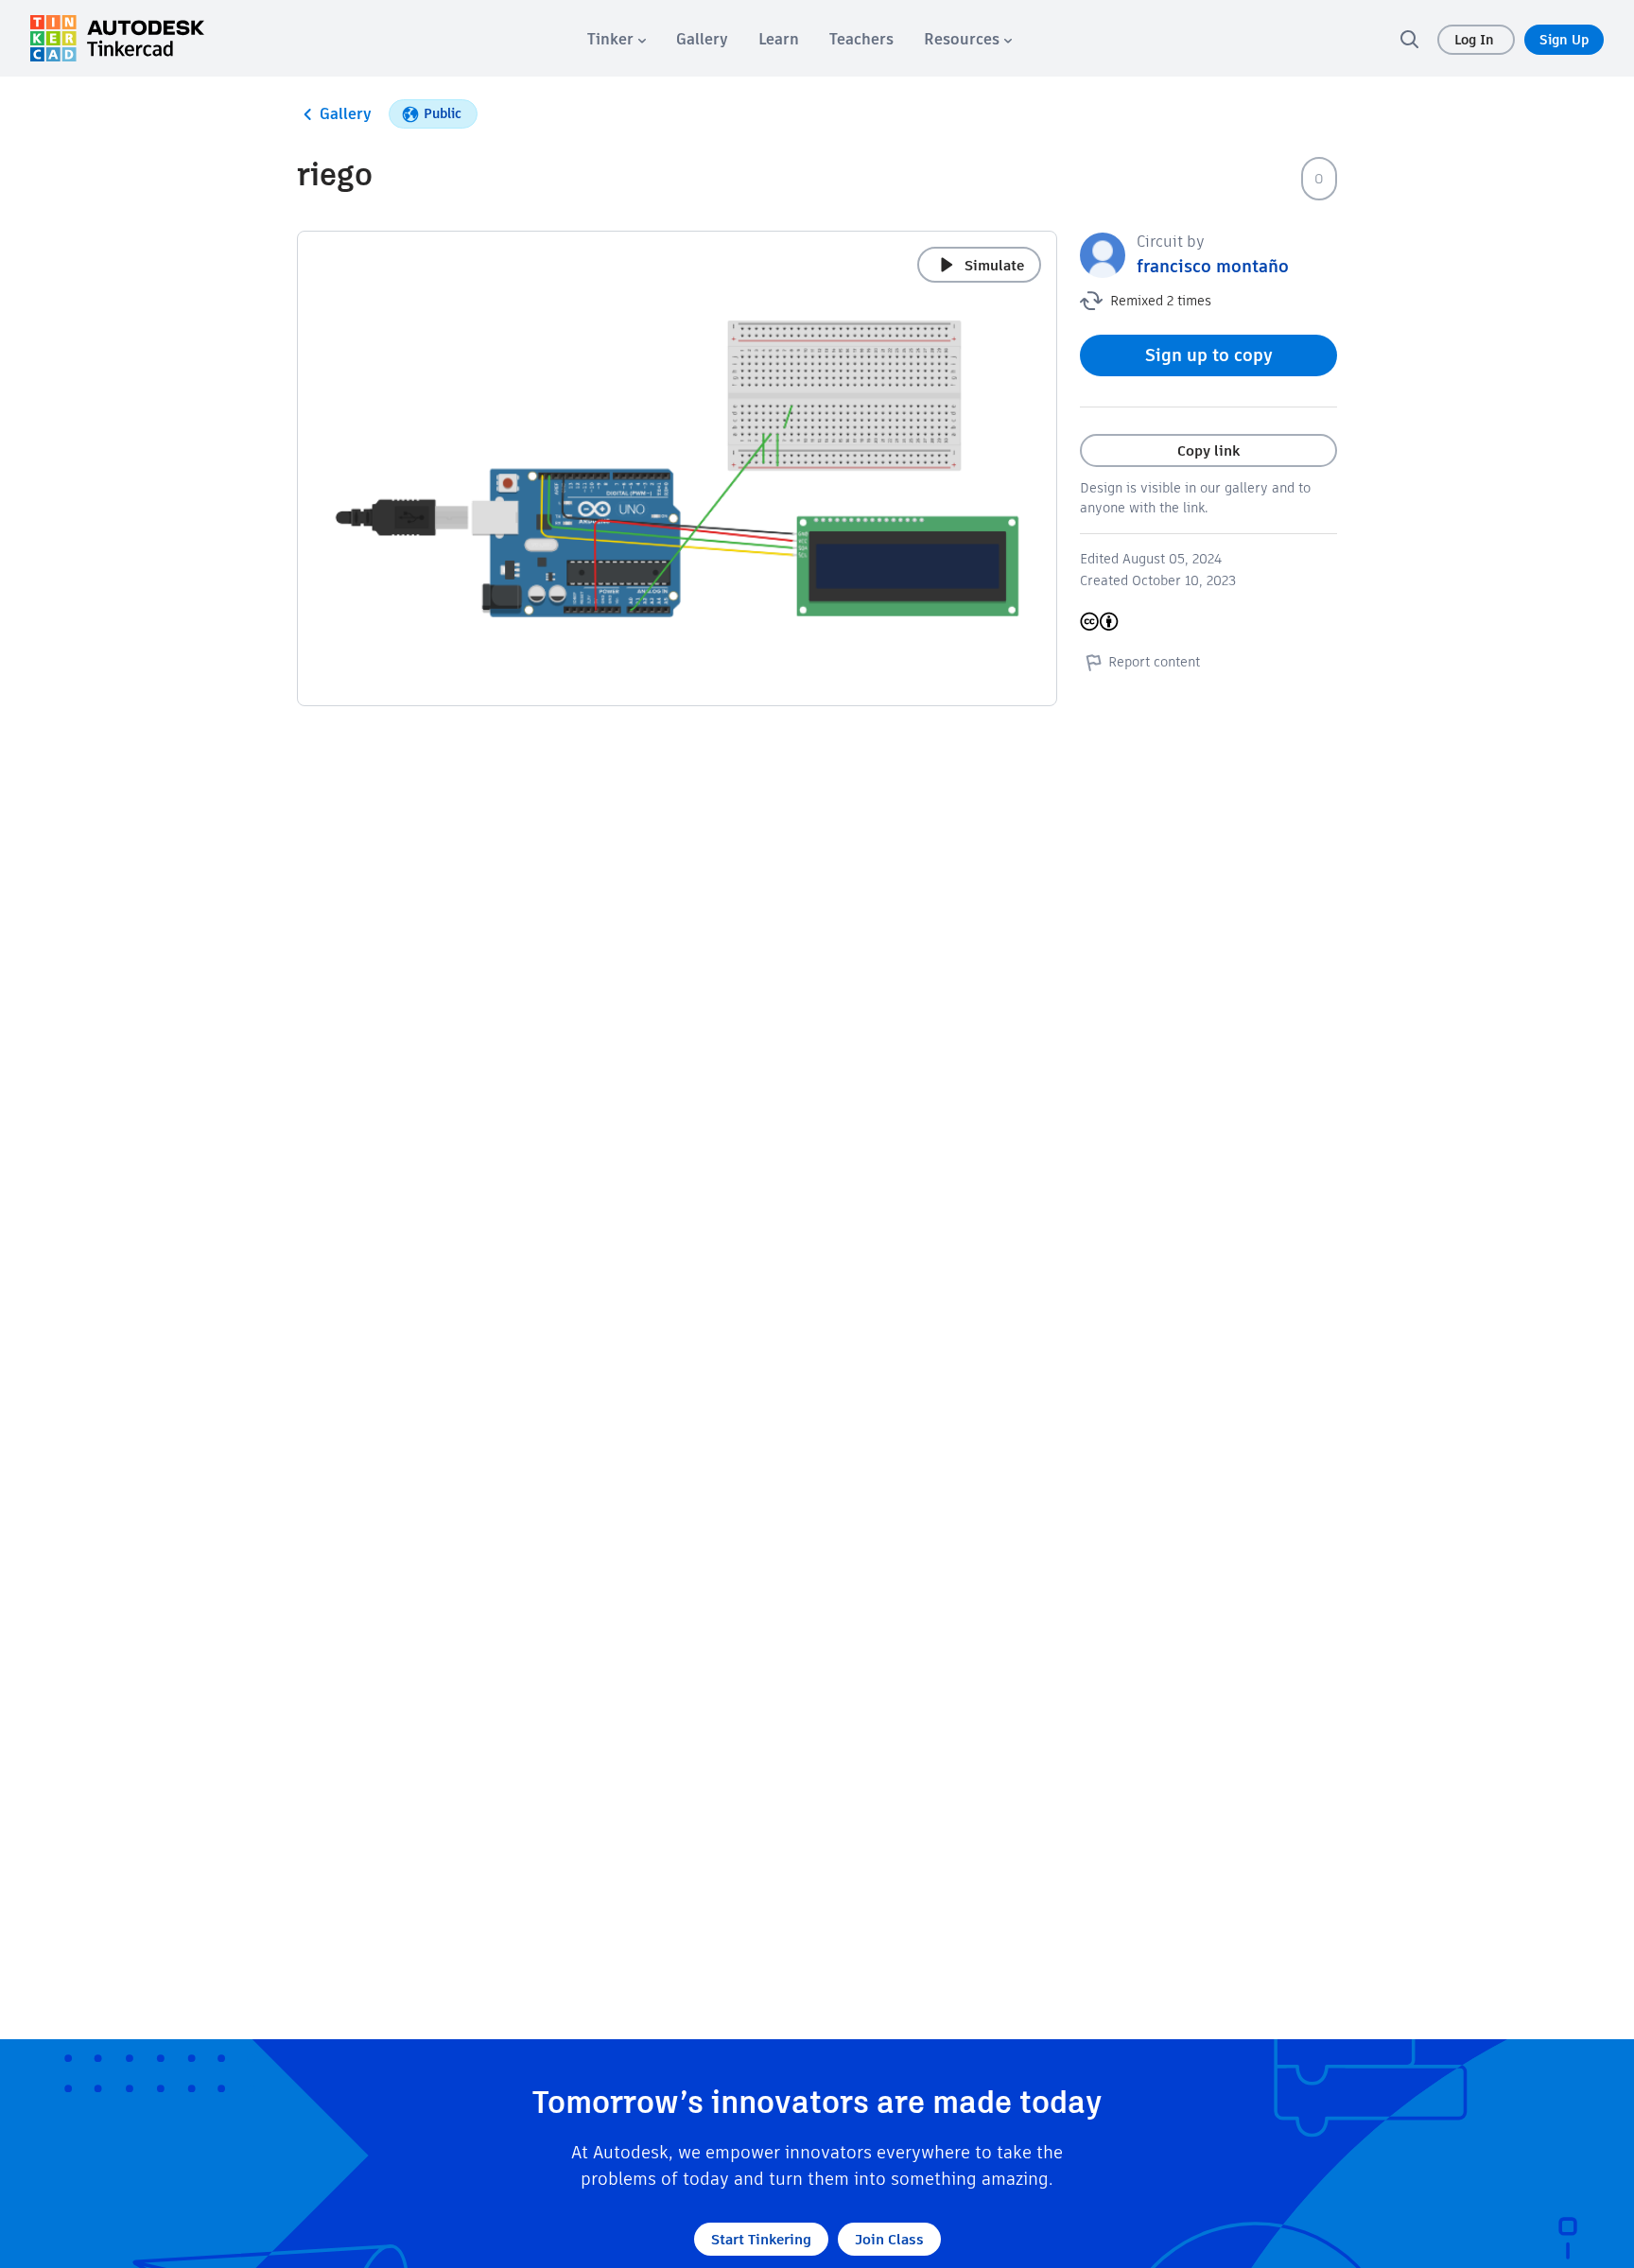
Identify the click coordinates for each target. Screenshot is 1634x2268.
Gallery (346, 114)
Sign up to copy (1209, 355)
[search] (1409, 39)
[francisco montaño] (1103, 254)
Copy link (1208, 450)
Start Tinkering (761, 2239)
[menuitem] (617, 39)
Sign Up (1564, 40)
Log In (1476, 40)
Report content (1154, 662)
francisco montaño (1213, 266)
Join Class (889, 2239)
